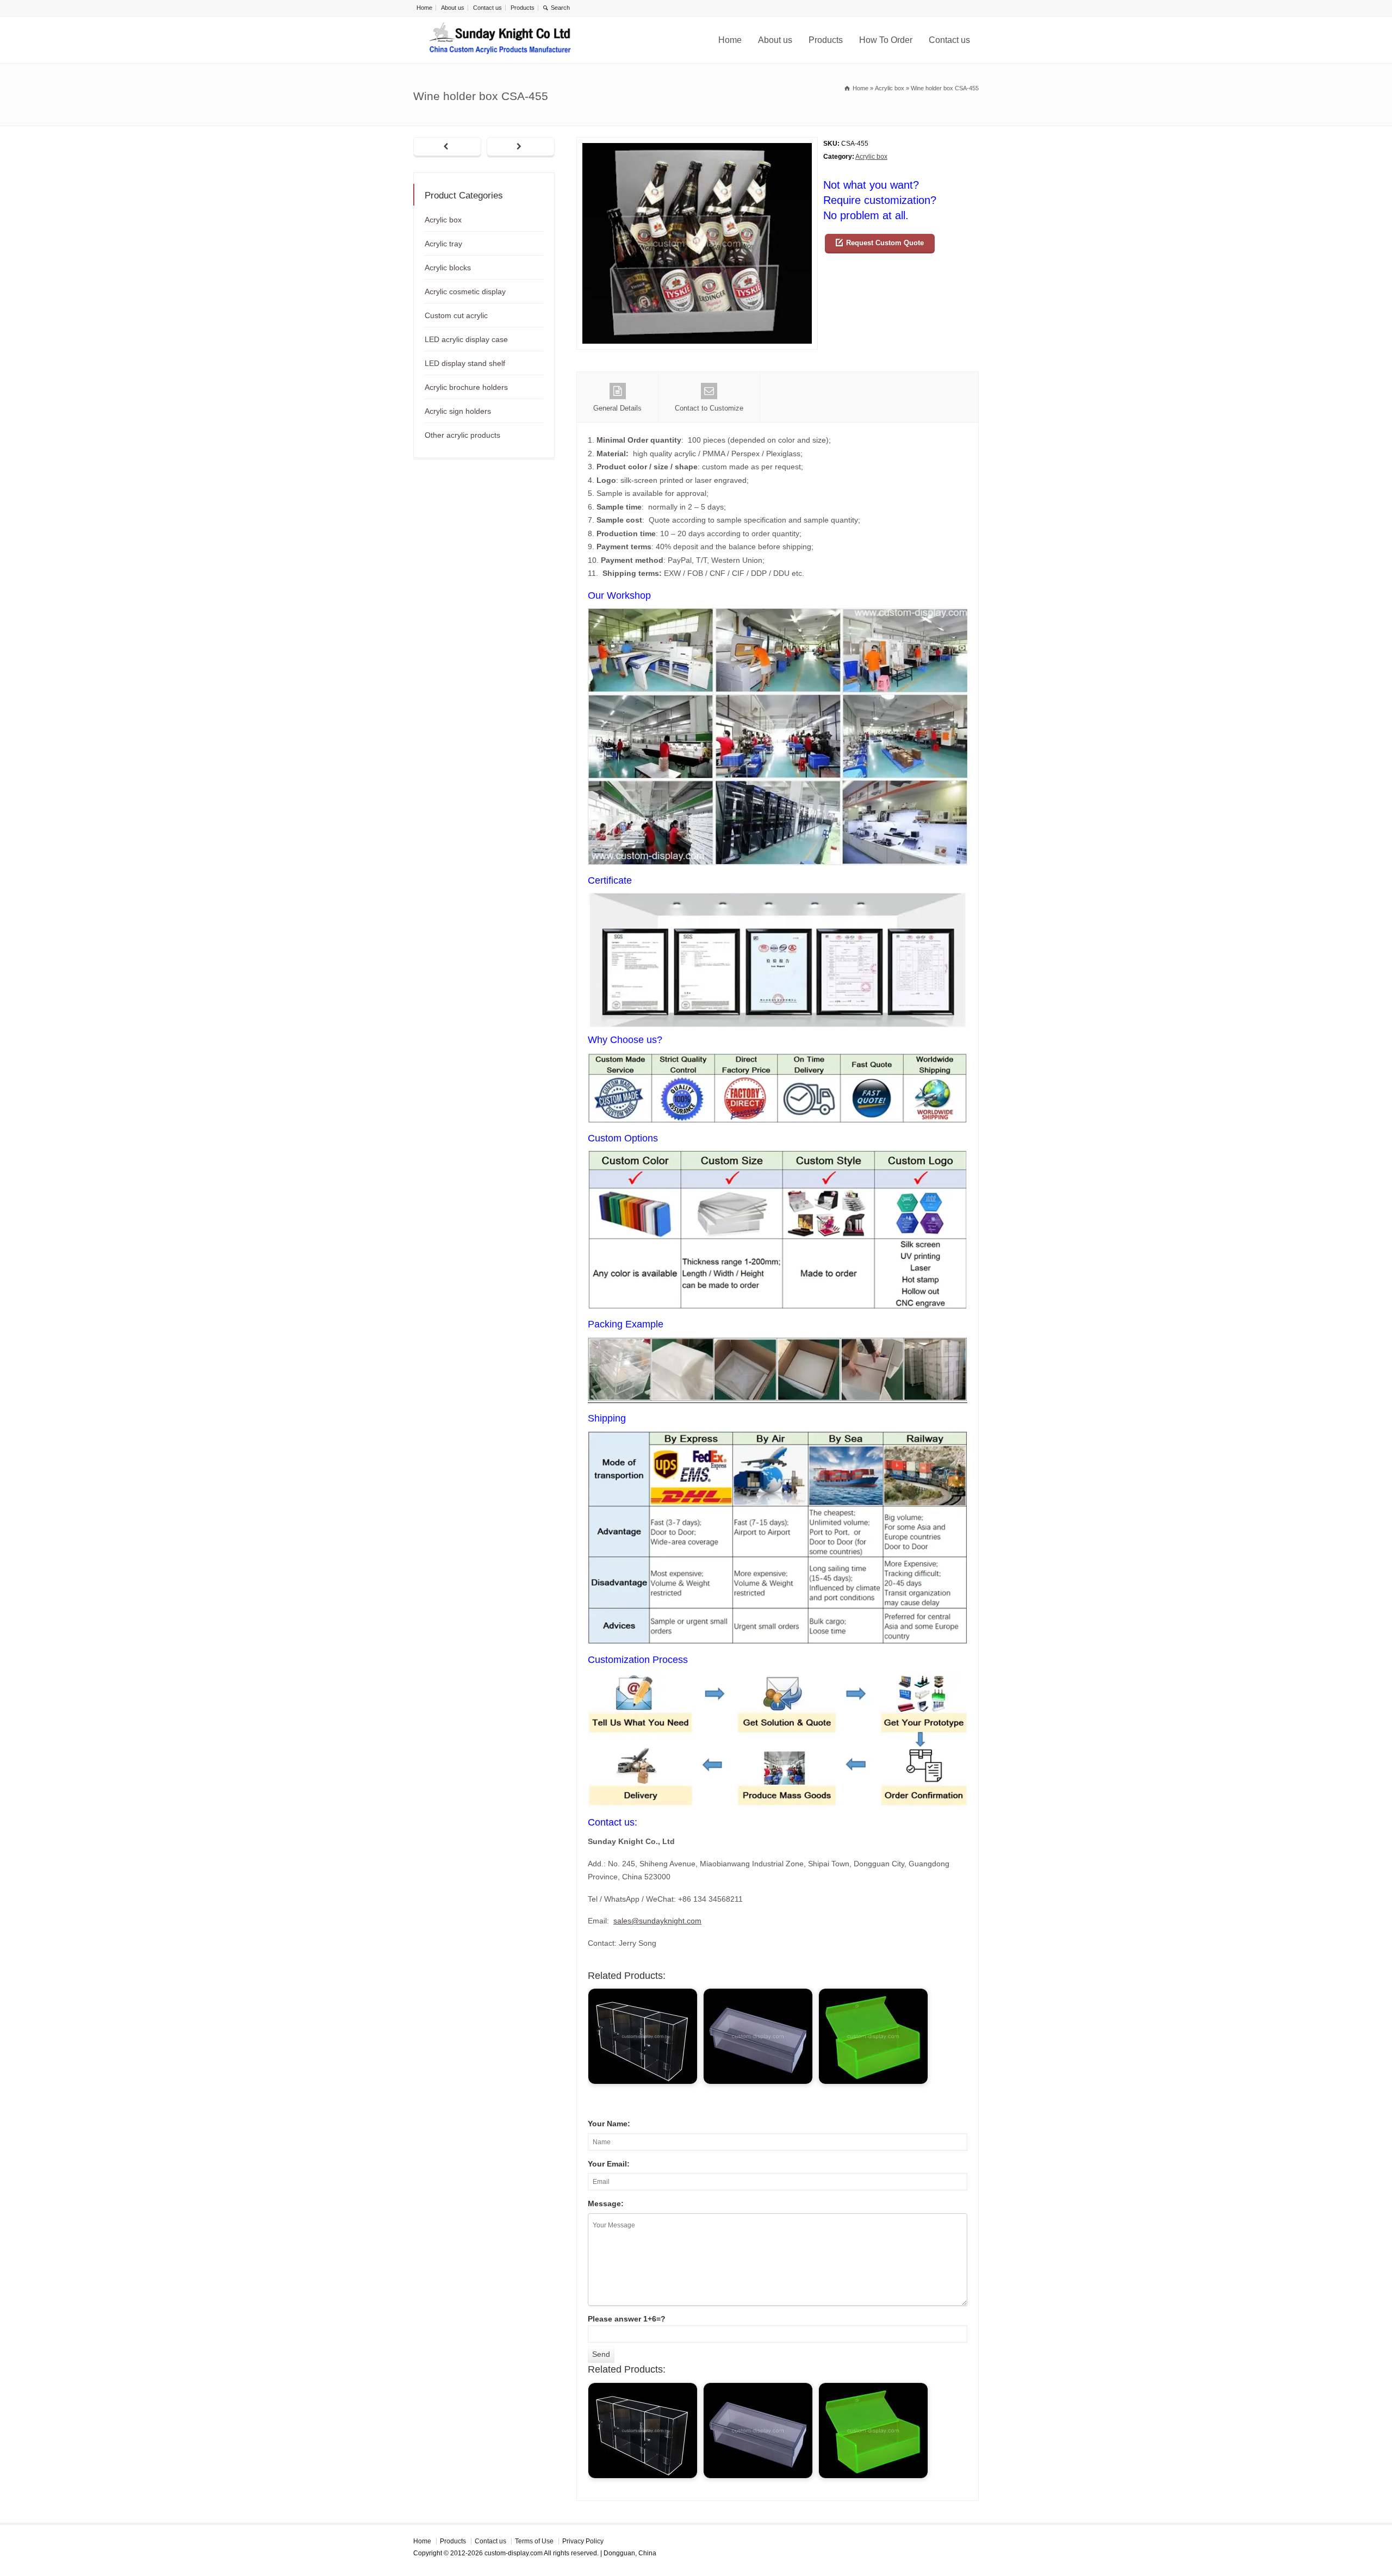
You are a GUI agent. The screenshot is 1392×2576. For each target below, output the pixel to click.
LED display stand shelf (465, 363)
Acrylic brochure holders (466, 387)
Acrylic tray (443, 244)
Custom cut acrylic (456, 315)
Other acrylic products (462, 435)
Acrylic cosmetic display (465, 291)
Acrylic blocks (448, 268)
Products (523, 8)
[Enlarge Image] (697, 144)
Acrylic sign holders (458, 411)
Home (424, 8)
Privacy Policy (583, 2541)
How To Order (886, 40)
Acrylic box (871, 157)
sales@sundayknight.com (657, 1921)
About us (453, 8)
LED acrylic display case (466, 339)
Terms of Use (534, 2541)
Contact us (487, 8)
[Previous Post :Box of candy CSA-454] (447, 147)
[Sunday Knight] (500, 40)
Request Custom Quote (885, 243)
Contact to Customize (709, 408)
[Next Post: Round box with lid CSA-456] (521, 147)
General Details (617, 408)
